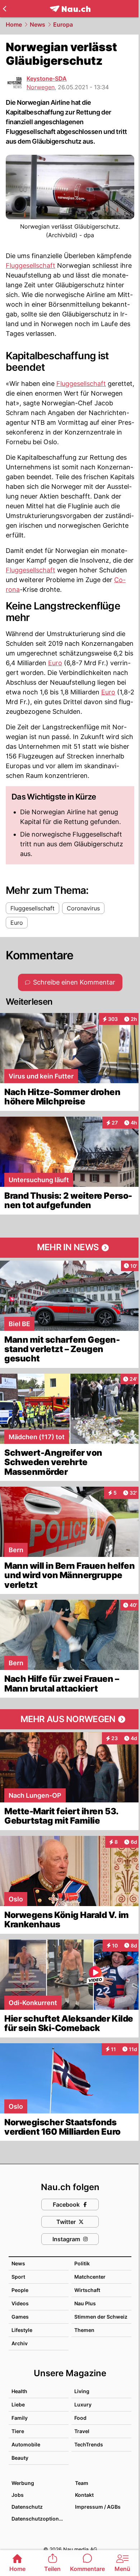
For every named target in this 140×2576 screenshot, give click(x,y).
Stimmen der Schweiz (101, 2317)
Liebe (18, 2404)
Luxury (83, 2404)
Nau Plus (85, 2303)
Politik (82, 2263)
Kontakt (84, 2495)
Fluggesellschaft (31, 265)
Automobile (26, 2444)
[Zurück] (4, 9)
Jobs (18, 2495)
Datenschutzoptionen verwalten (40, 2519)
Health (19, 2391)
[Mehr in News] (70, 1248)
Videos (20, 2303)
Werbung (23, 2483)
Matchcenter (90, 2277)
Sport (18, 2277)
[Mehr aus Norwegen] (70, 1719)
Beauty (20, 2458)
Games (20, 2317)
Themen (84, 2330)
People (20, 2290)
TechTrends (89, 2444)
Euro (55, 663)
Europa (63, 24)
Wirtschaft (87, 2290)
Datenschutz (27, 2507)
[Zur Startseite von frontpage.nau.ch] (70, 9)
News (38, 24)
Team (82, 2483)
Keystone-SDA (47, 78)
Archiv (20, 2343)
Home (14, 24)
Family (20, 2418)
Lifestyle (22, 2330)
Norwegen (41, 87)
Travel (82, 2431)
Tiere (18, 2431)
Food (80, 2418)
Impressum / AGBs (98, 2507)
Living (82, 2391)
